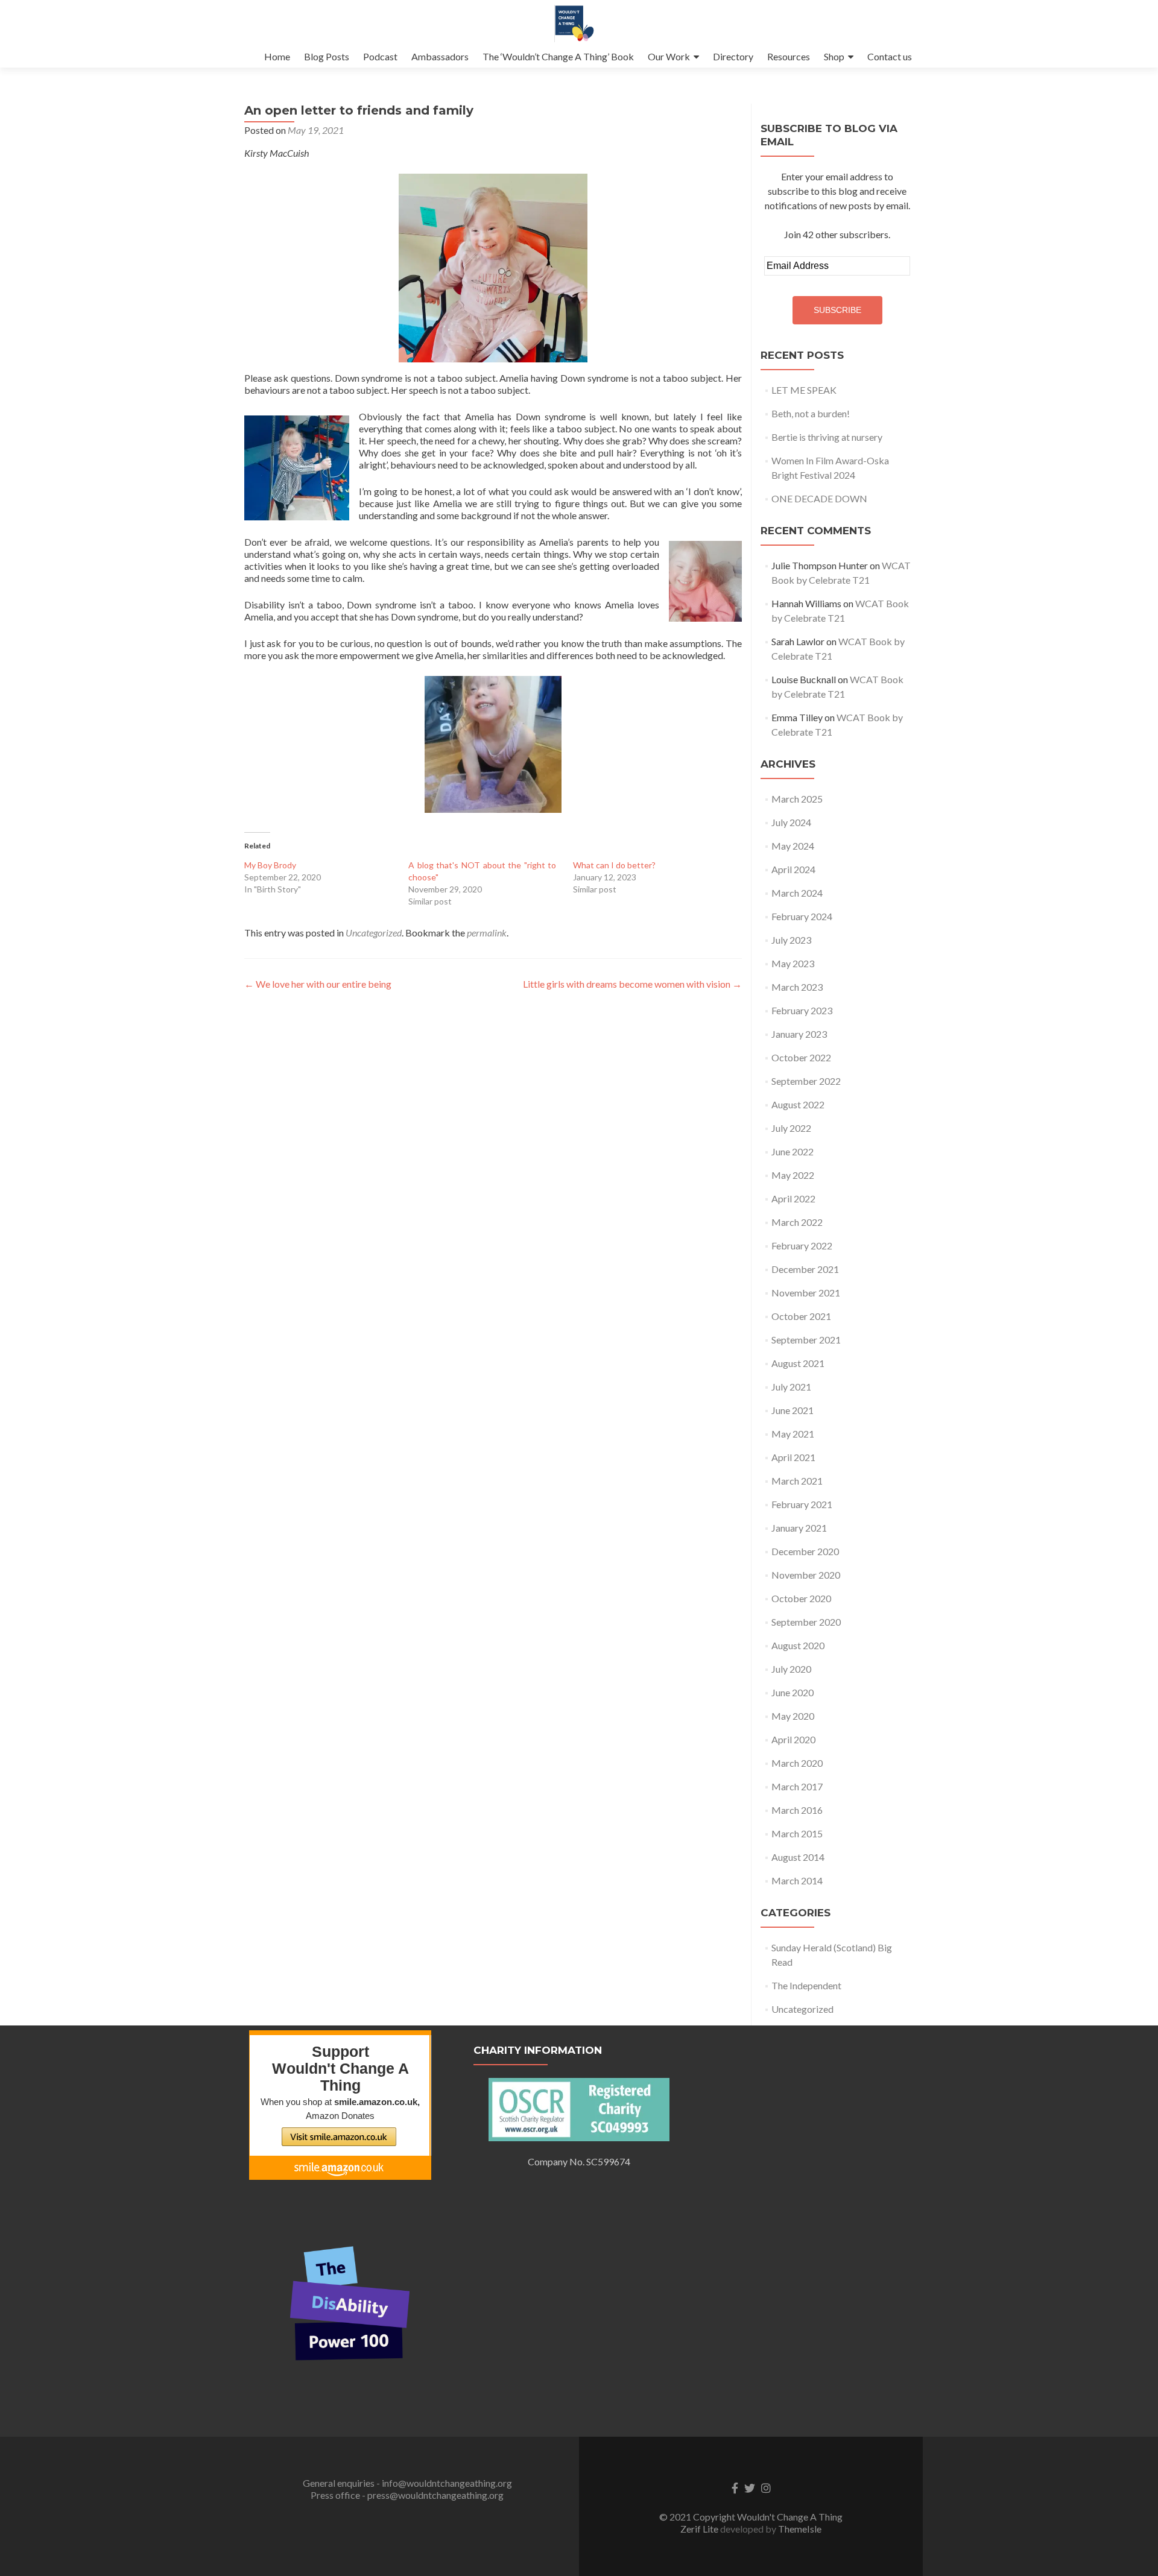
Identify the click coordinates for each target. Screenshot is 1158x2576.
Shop (834, 56)
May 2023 (793, 963)
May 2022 (793, 1175)
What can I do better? (614, 865)
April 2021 (793, 1457)
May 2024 (793, 846)
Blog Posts (327, 56)
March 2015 (797, 1833)
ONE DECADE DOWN (819, 498)
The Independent (806, 1985)
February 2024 (802, 916)
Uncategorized (374, 933)
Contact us (890, 56)
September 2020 (806, 1622)
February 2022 (802, 1245)
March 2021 (797, 1481)
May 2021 (793, 1434)
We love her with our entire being (318, 984)
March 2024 (797, 893)
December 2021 (805, 1269)
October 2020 (801, 1598)
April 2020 (793, 1739)
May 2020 (793, 1716)
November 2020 (806, 1575)
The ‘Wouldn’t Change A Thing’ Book (558, 56)
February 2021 (802, 1504)
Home (277, 56)
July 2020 (791, 1669)
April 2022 (793, 1198)
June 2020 (793, 1692)
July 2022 (791, 1128)
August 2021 (798, 1363)
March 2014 (797, 1880)
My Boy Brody (270, 865)
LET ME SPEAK (804, 390)
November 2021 (806, 1293)
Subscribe (837, 310)
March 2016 (797, 1810)
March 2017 (797, 1786)
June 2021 (793, 1410)
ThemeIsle (800, 2529)
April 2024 (793, 869)
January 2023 (799, 1034)
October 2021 (801, 1316)
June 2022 (793, 1151)
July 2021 (791, 1387)
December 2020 (805, 1551)
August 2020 (798, 1645)
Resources (789, 56)
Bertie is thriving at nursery (827, 437)
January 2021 (799, 1528)
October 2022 (801, 1057)
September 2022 (806, 1081)
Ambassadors (440, 56)
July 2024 (791, 822)
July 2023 (791, 940)
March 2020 (797, 1763)
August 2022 (798, 1104)
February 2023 (802, 1010)
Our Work (669, 56)
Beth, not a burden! (811, 413)
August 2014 (798, 1857)
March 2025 (797, 799)
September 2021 (806, 1340)
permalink (487, 933)
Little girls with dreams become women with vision (632, 984)
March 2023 (797, 987)
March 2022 (797, 1222)
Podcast (380, 56)
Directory (733, 56)
